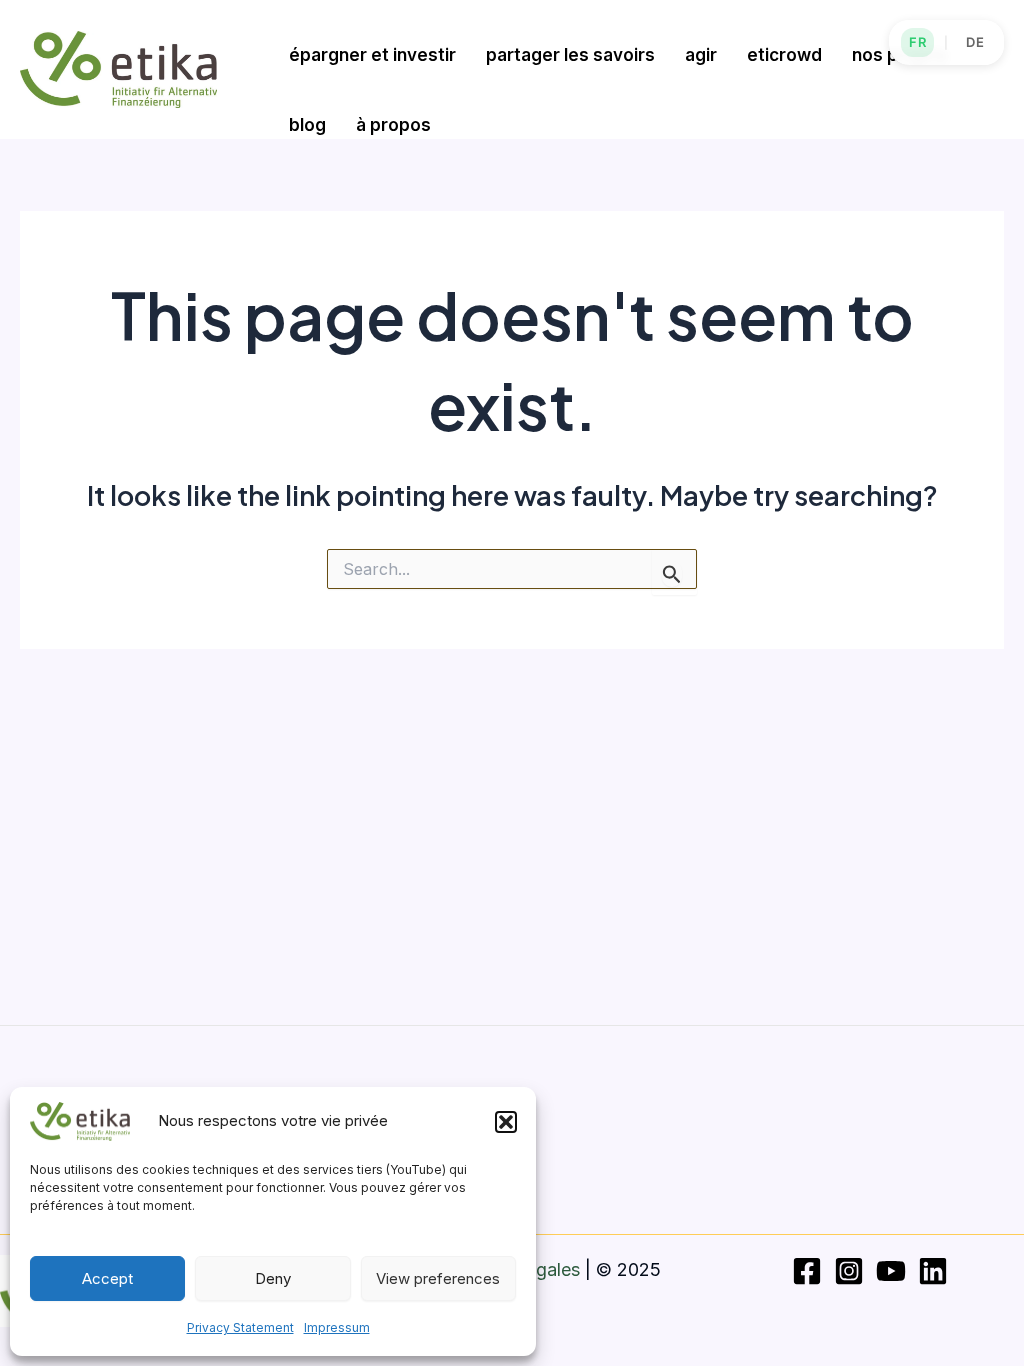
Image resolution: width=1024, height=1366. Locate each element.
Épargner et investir (372, 55)
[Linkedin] (933, 1271)
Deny (273, 1278)
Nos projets (900, 55)
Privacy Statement (240, 1327)
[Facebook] (807, 1271)
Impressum (337, 1327)
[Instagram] (849, 1271)
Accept (107, 1278)
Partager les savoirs (570, 55)
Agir (701, 55)
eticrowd (784, 55)
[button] (506, 1122)
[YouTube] (891, 1271)
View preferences (438, 1278)
